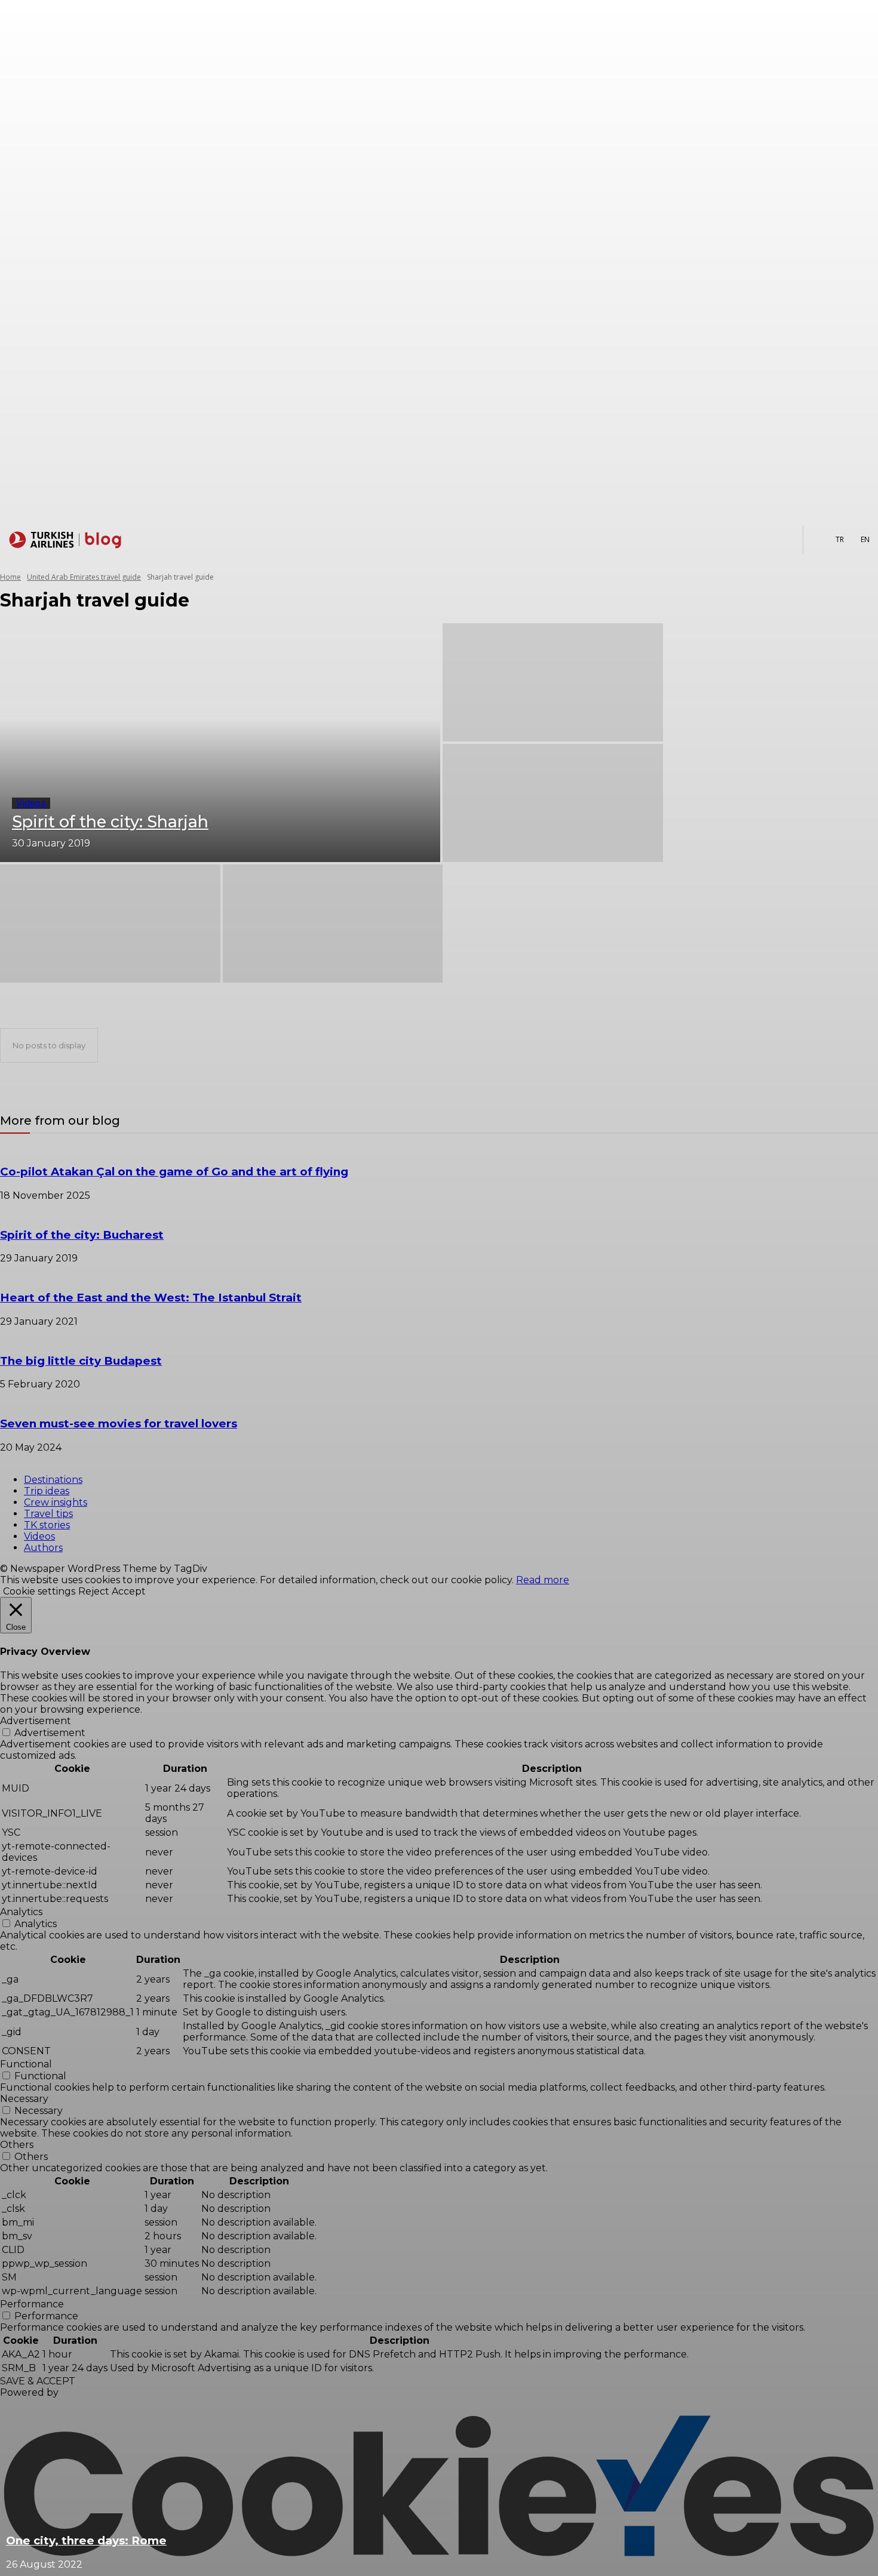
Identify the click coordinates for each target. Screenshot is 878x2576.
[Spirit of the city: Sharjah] (220, 743)
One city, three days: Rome (86, 2540)
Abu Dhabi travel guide (65, 999)
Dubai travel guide (57, 1010)
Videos (31, 803)
